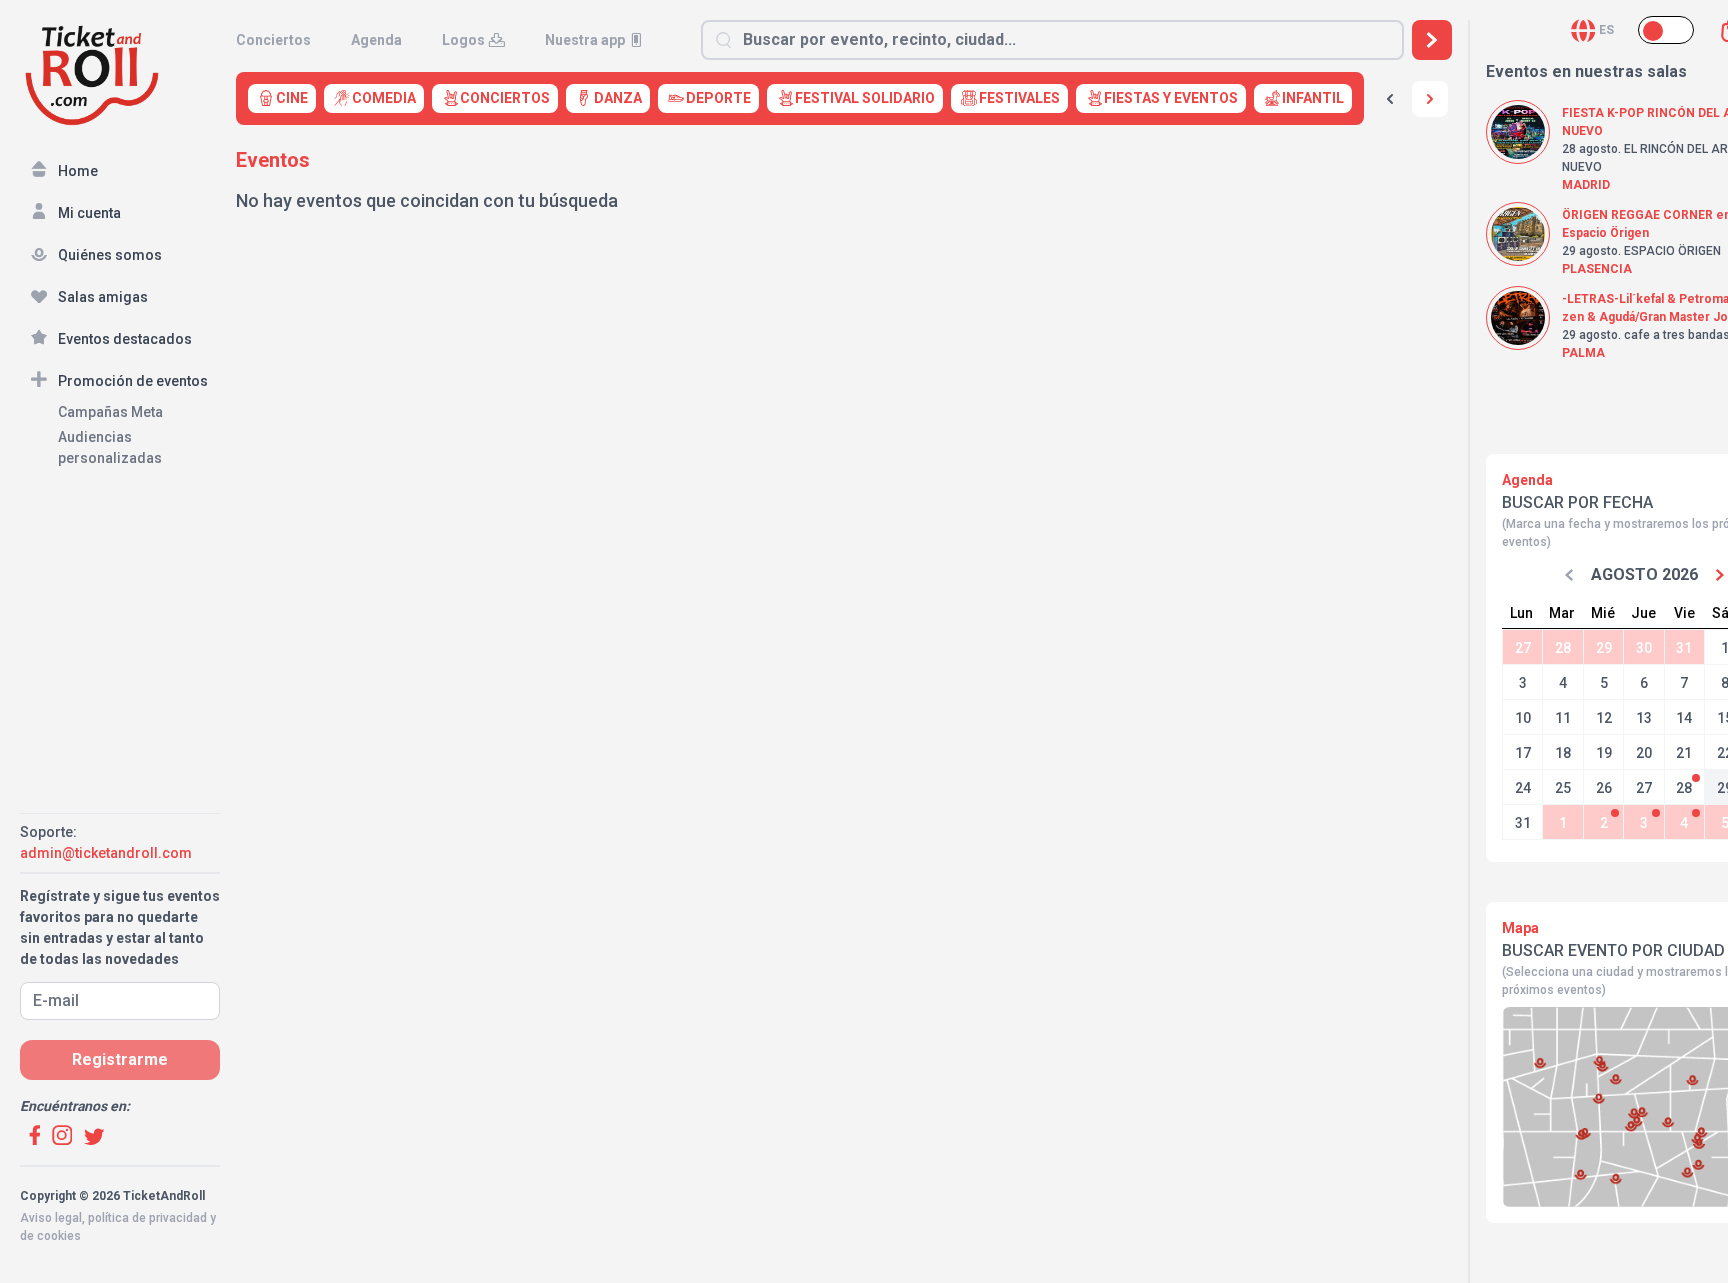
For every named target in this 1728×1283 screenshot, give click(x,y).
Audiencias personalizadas (110, 447)
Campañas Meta (110, 412)
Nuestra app (585, 40)
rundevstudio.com (161, 1254)
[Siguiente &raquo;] (1430, 99)
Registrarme (120, 1059)
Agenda (376, 40)
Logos (463, 40)
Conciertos (273, 40)
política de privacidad (147, 1218)
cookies (59, 1236)
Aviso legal (51, 1218)
